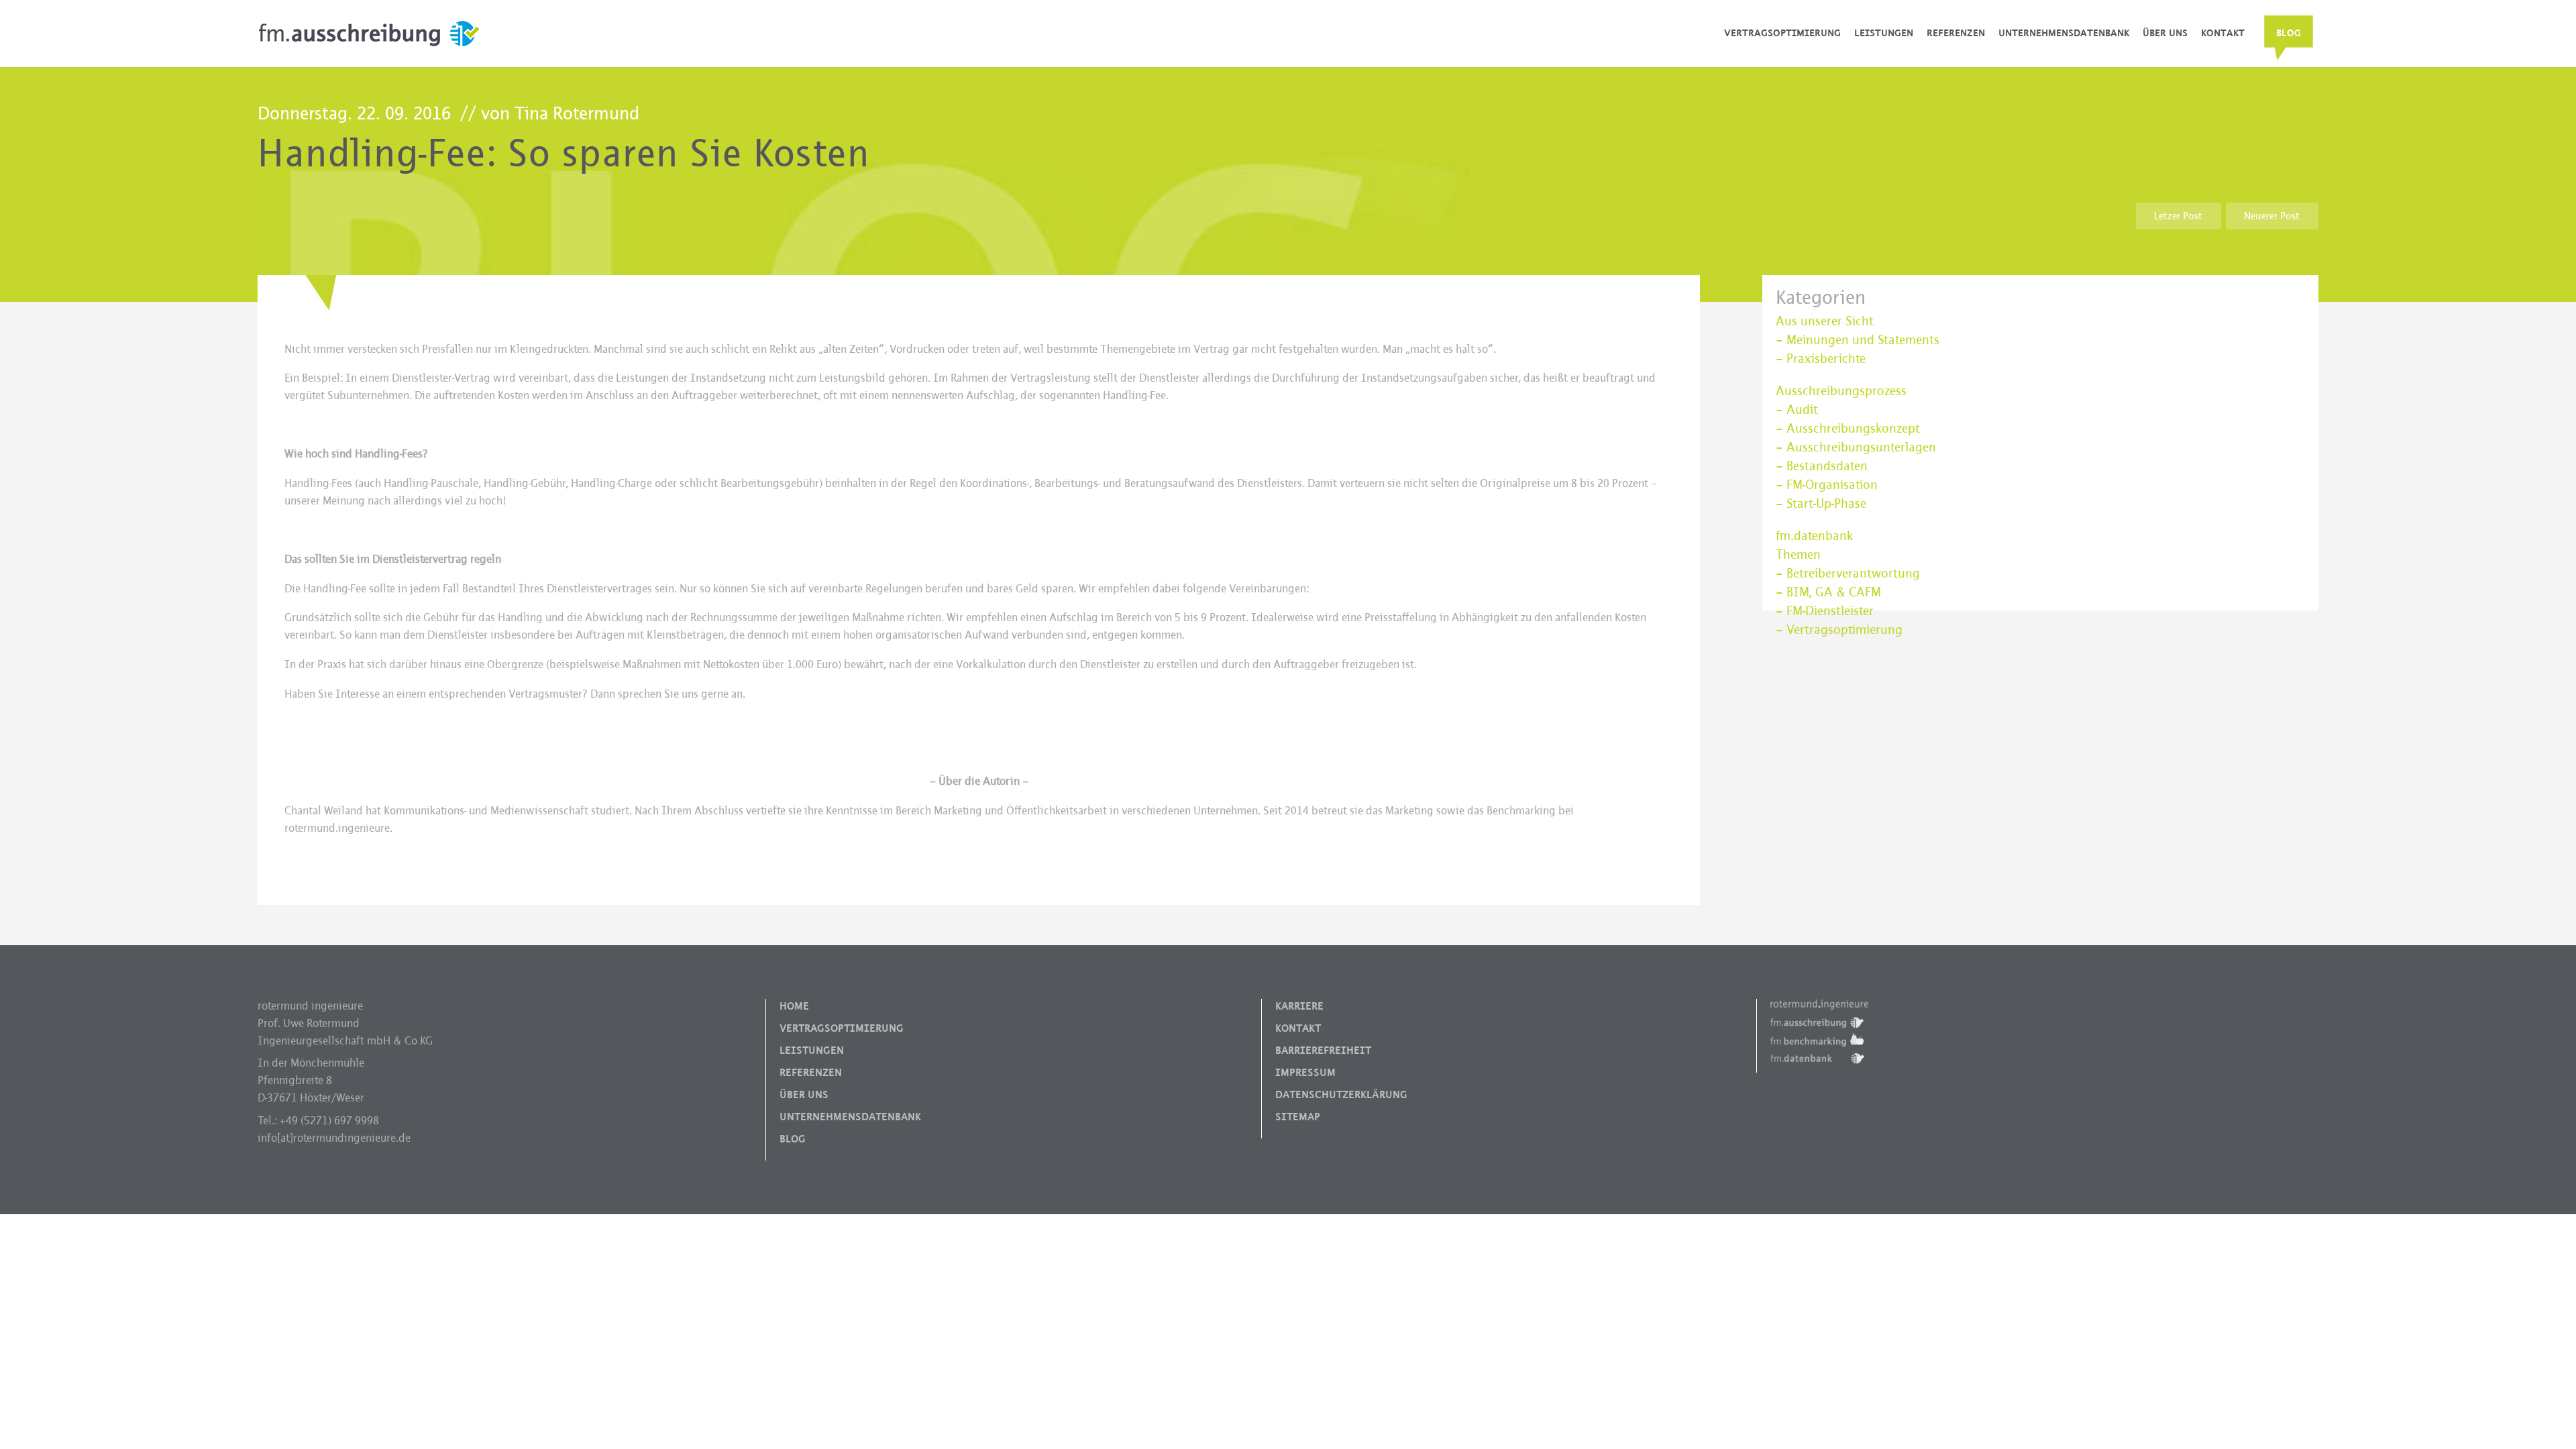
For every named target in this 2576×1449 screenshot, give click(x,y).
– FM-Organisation (1827, 485)
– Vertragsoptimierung (1839, 630)
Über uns (2165, 33)
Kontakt (2223, 33)
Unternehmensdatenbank (2064, 33)
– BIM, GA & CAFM (1828, 592)
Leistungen (1884, 33)
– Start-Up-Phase (1821, 504)
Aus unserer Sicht (1825, 321)
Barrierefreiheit (1323, 1051)
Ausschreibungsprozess (1841, 391)
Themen (1798, 555)
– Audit (1797, 410)
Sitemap (1298, 1117)
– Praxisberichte (1821, 359)
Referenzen (1956, 33)
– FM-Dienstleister (1825, 611)
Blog (2289, 33)
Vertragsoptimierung (1782, 33)
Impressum (1305, 1073)
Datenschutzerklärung (1341, 1095)
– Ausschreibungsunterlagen (1856, 447)
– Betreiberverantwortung (1848, 574)
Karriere (1299, 1006)
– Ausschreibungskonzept (1848, 429)
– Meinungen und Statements (1858, 340)
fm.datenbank (1814, 536)
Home (794, 1006)
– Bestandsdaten (1822, 466)
